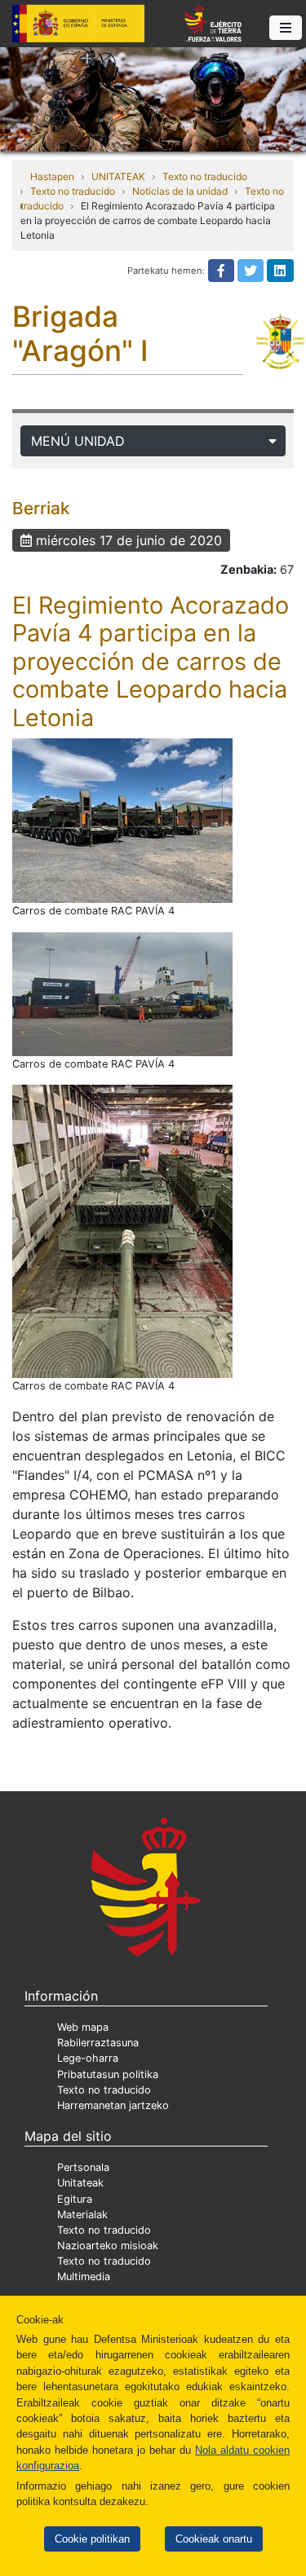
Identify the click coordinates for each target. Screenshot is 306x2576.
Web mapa (83, 2027)
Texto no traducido (205, 176)
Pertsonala (83, 2167)
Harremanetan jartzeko (113, 2105)
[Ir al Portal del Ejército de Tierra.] (153, 98)
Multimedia (84, 2277)
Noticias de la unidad (180, 191)
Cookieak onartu (214, 2539)
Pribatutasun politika (108, 2074)
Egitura (75, 2199)
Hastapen (52, 176)
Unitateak (80, 2183)
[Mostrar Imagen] (122, 821)
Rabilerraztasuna (98, 2043)
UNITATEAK (118, 176)
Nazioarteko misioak (108, 2246)
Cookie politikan (92, 2539)
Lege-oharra (88, 2058)
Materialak (82, 2215)
